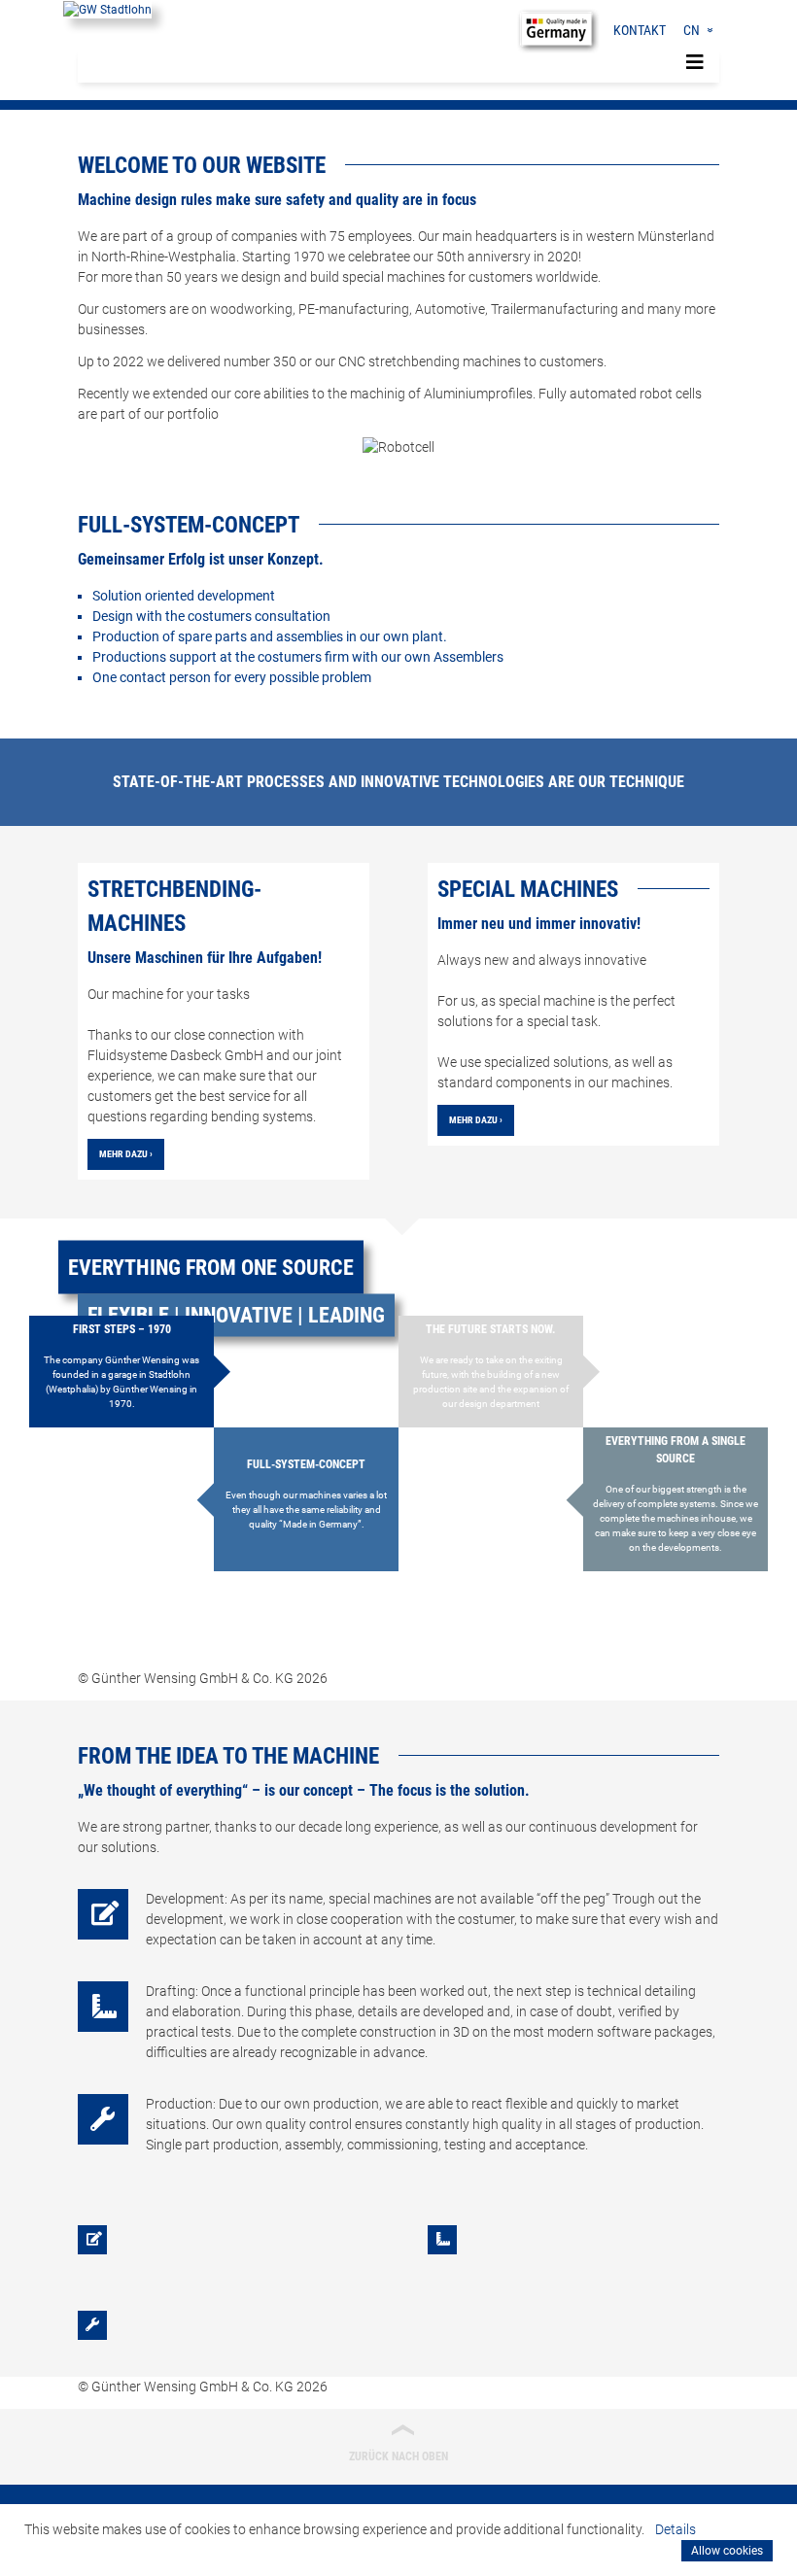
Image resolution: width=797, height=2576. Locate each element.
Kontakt (640, 30)
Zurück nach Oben (398, 2442)
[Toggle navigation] (695, 62)
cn (692, 30)
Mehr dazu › (126, 1154)
